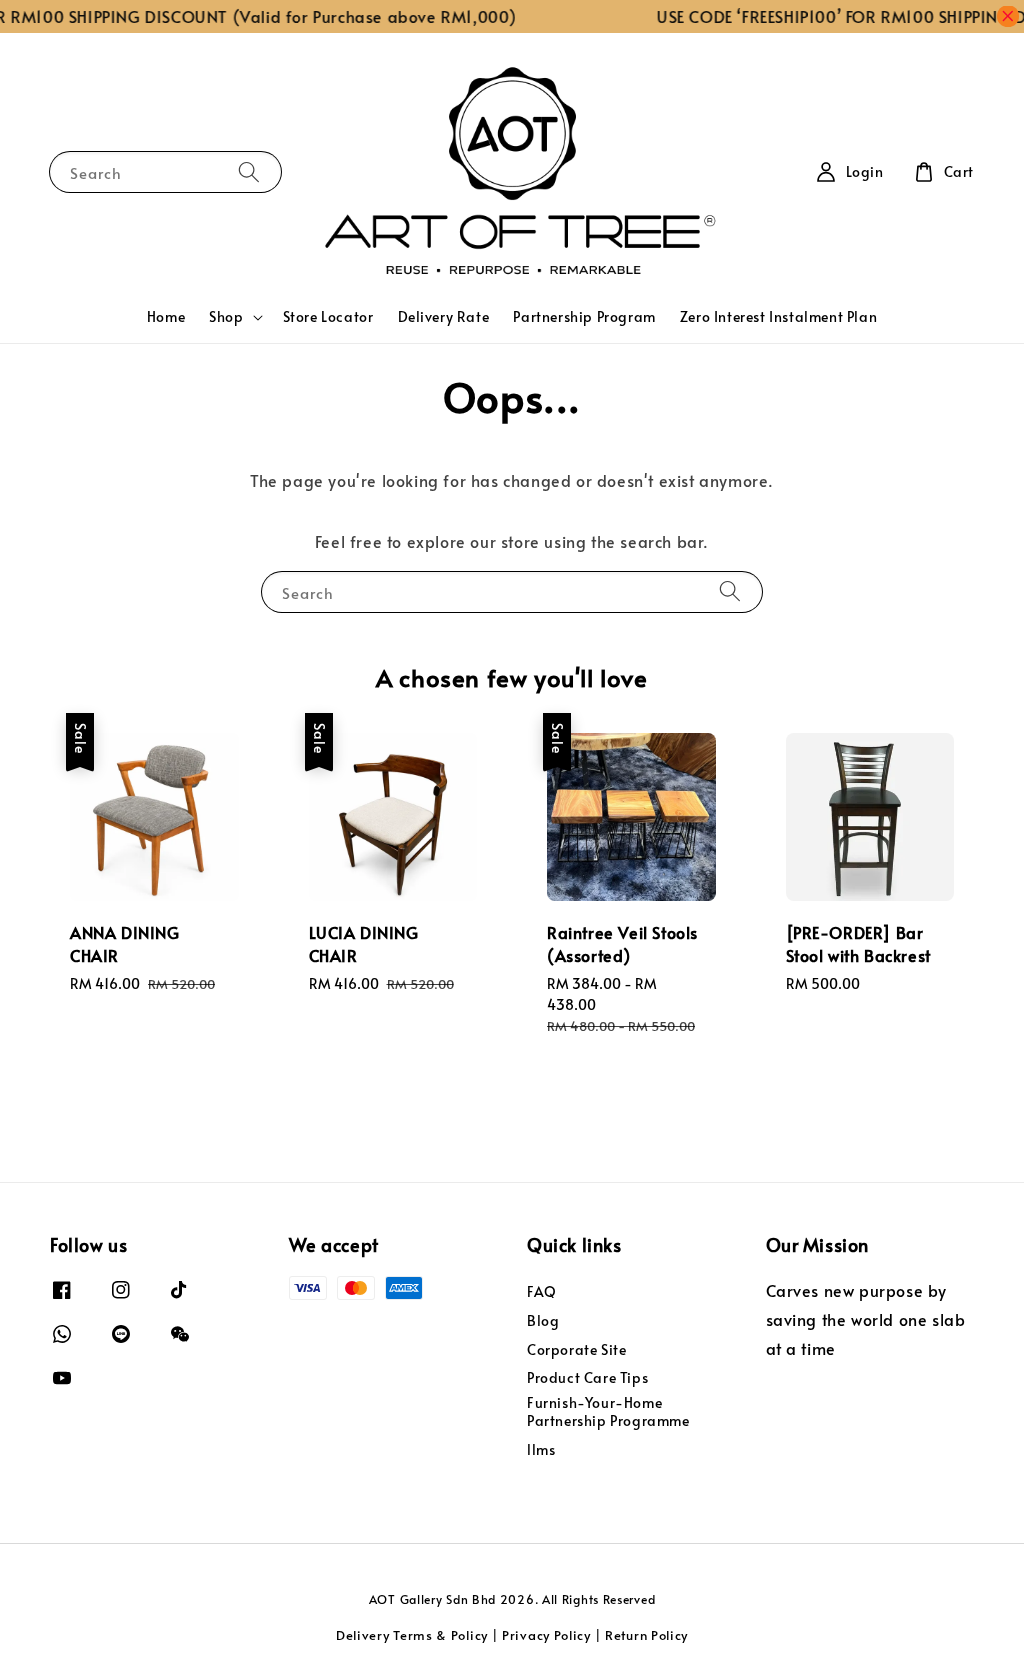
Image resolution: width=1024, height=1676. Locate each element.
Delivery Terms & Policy (412, 1635)
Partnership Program (584, 316)
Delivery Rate (444, 316)
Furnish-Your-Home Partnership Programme (608, 1411)
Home (166, 316)
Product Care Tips (587, 1377)
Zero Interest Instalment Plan (778, 316)
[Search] (249, 171)
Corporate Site (576, 1349)
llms (541, 1449)
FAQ (542, 1292)
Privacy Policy (546, 1635)
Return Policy (646, 1635)
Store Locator (328, 316)
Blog (543, 1320)
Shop (226, 317)
